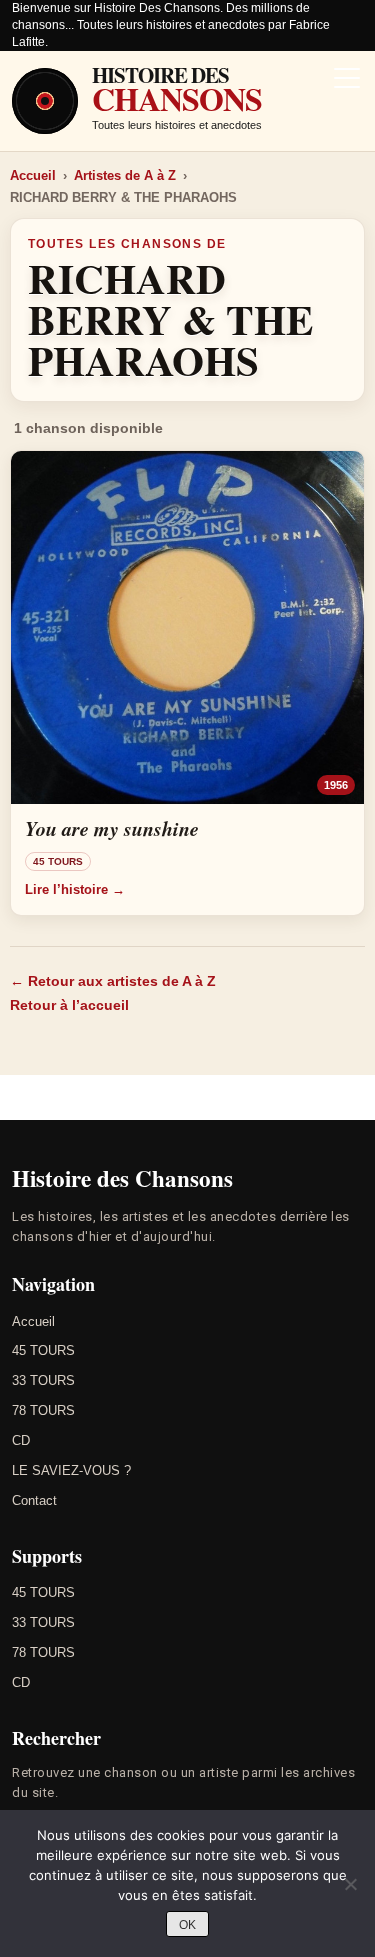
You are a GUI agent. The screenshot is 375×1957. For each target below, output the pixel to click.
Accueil (33, 175)
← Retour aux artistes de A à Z (113, 981)
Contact (34, 1500)
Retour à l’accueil (69, 1005)
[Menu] (347, 80)
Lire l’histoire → (75, 889)
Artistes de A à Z (125, 175)
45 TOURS (43, 1350)
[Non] (350, 1884)
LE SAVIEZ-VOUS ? (71, 1470)
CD (21, 1440)
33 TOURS (43, 1380)
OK (187, 1925)
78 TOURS (43, 1410)
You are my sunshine (112, 828)
